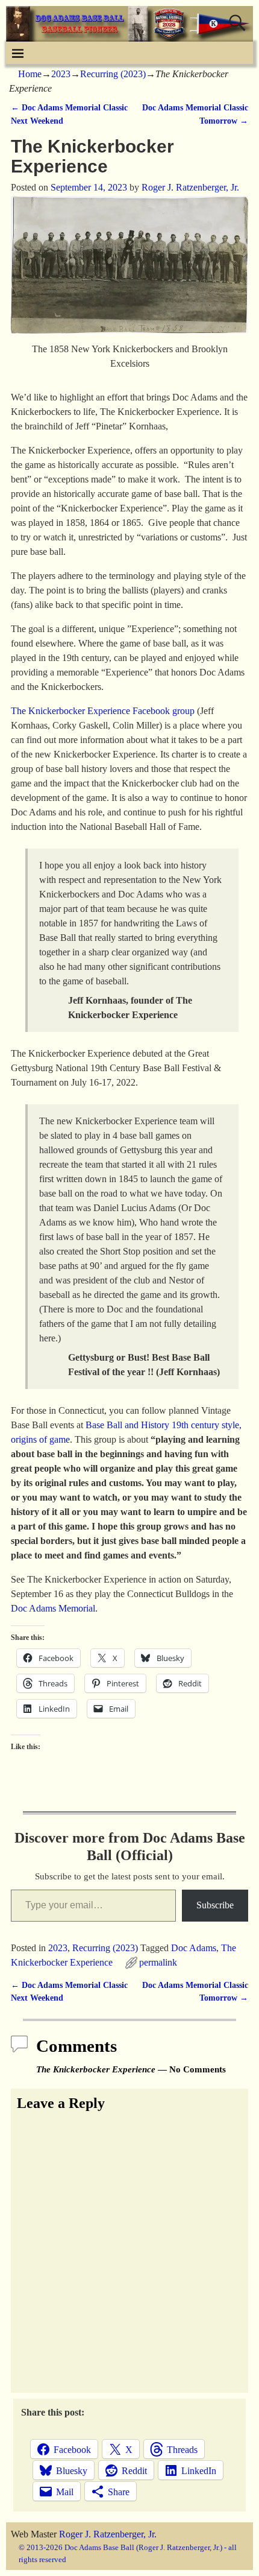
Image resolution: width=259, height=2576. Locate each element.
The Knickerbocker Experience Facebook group (103, 711)
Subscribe (215, 1905)
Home (30, 74)
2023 (61, 74)
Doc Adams (194, 1948)
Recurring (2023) (113, 74)
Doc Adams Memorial (53, 1608)
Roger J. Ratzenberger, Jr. (108, 2534)
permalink (158, 1962)
